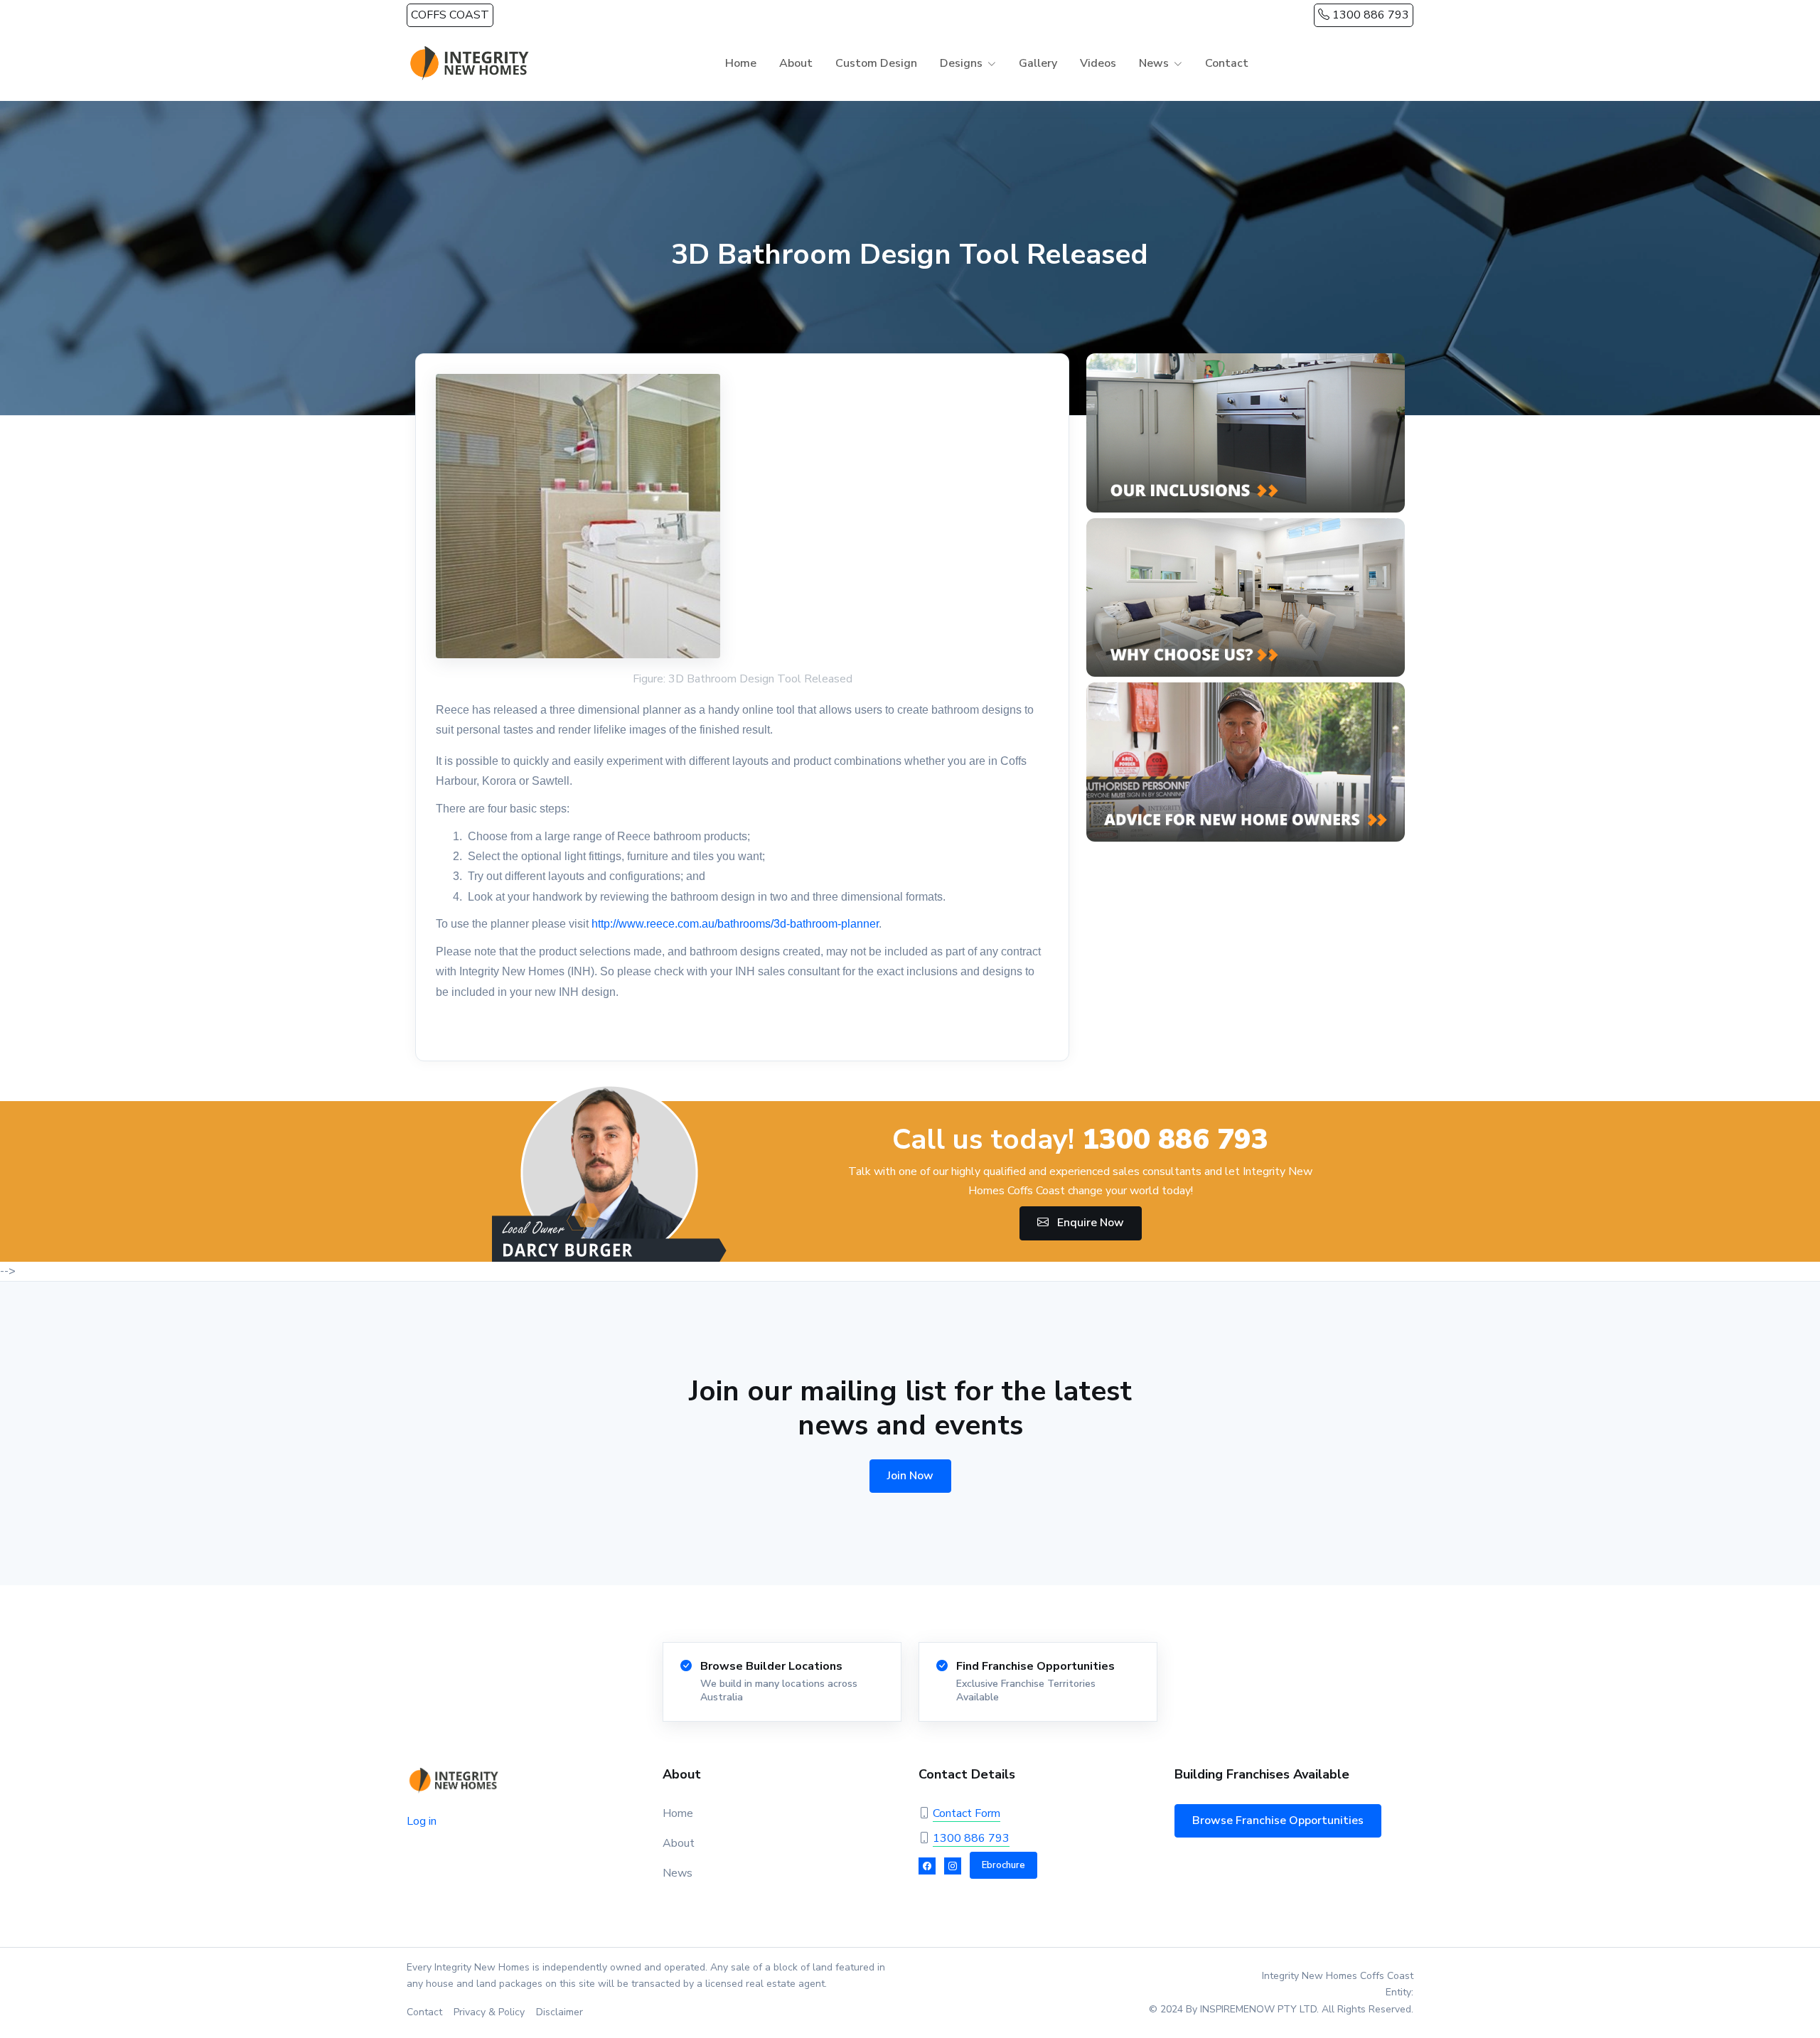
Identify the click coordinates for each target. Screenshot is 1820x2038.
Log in (422, 1821)
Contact (1227, 63)
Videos (1098, 63)
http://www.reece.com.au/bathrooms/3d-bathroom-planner (735, 924)
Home (741, 63)
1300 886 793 (1369, 15)
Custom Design (876, 63)
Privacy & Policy (489, 2012)
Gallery (1038, 63)
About (796, 63)
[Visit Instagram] (953, 1866)
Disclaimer (560, 2012)
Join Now (910, 1476)
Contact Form (967, 1813)
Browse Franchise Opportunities (1278, 1820)
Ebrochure (1003, 1865)
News (678, 1873)
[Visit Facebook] (927, 1866)
